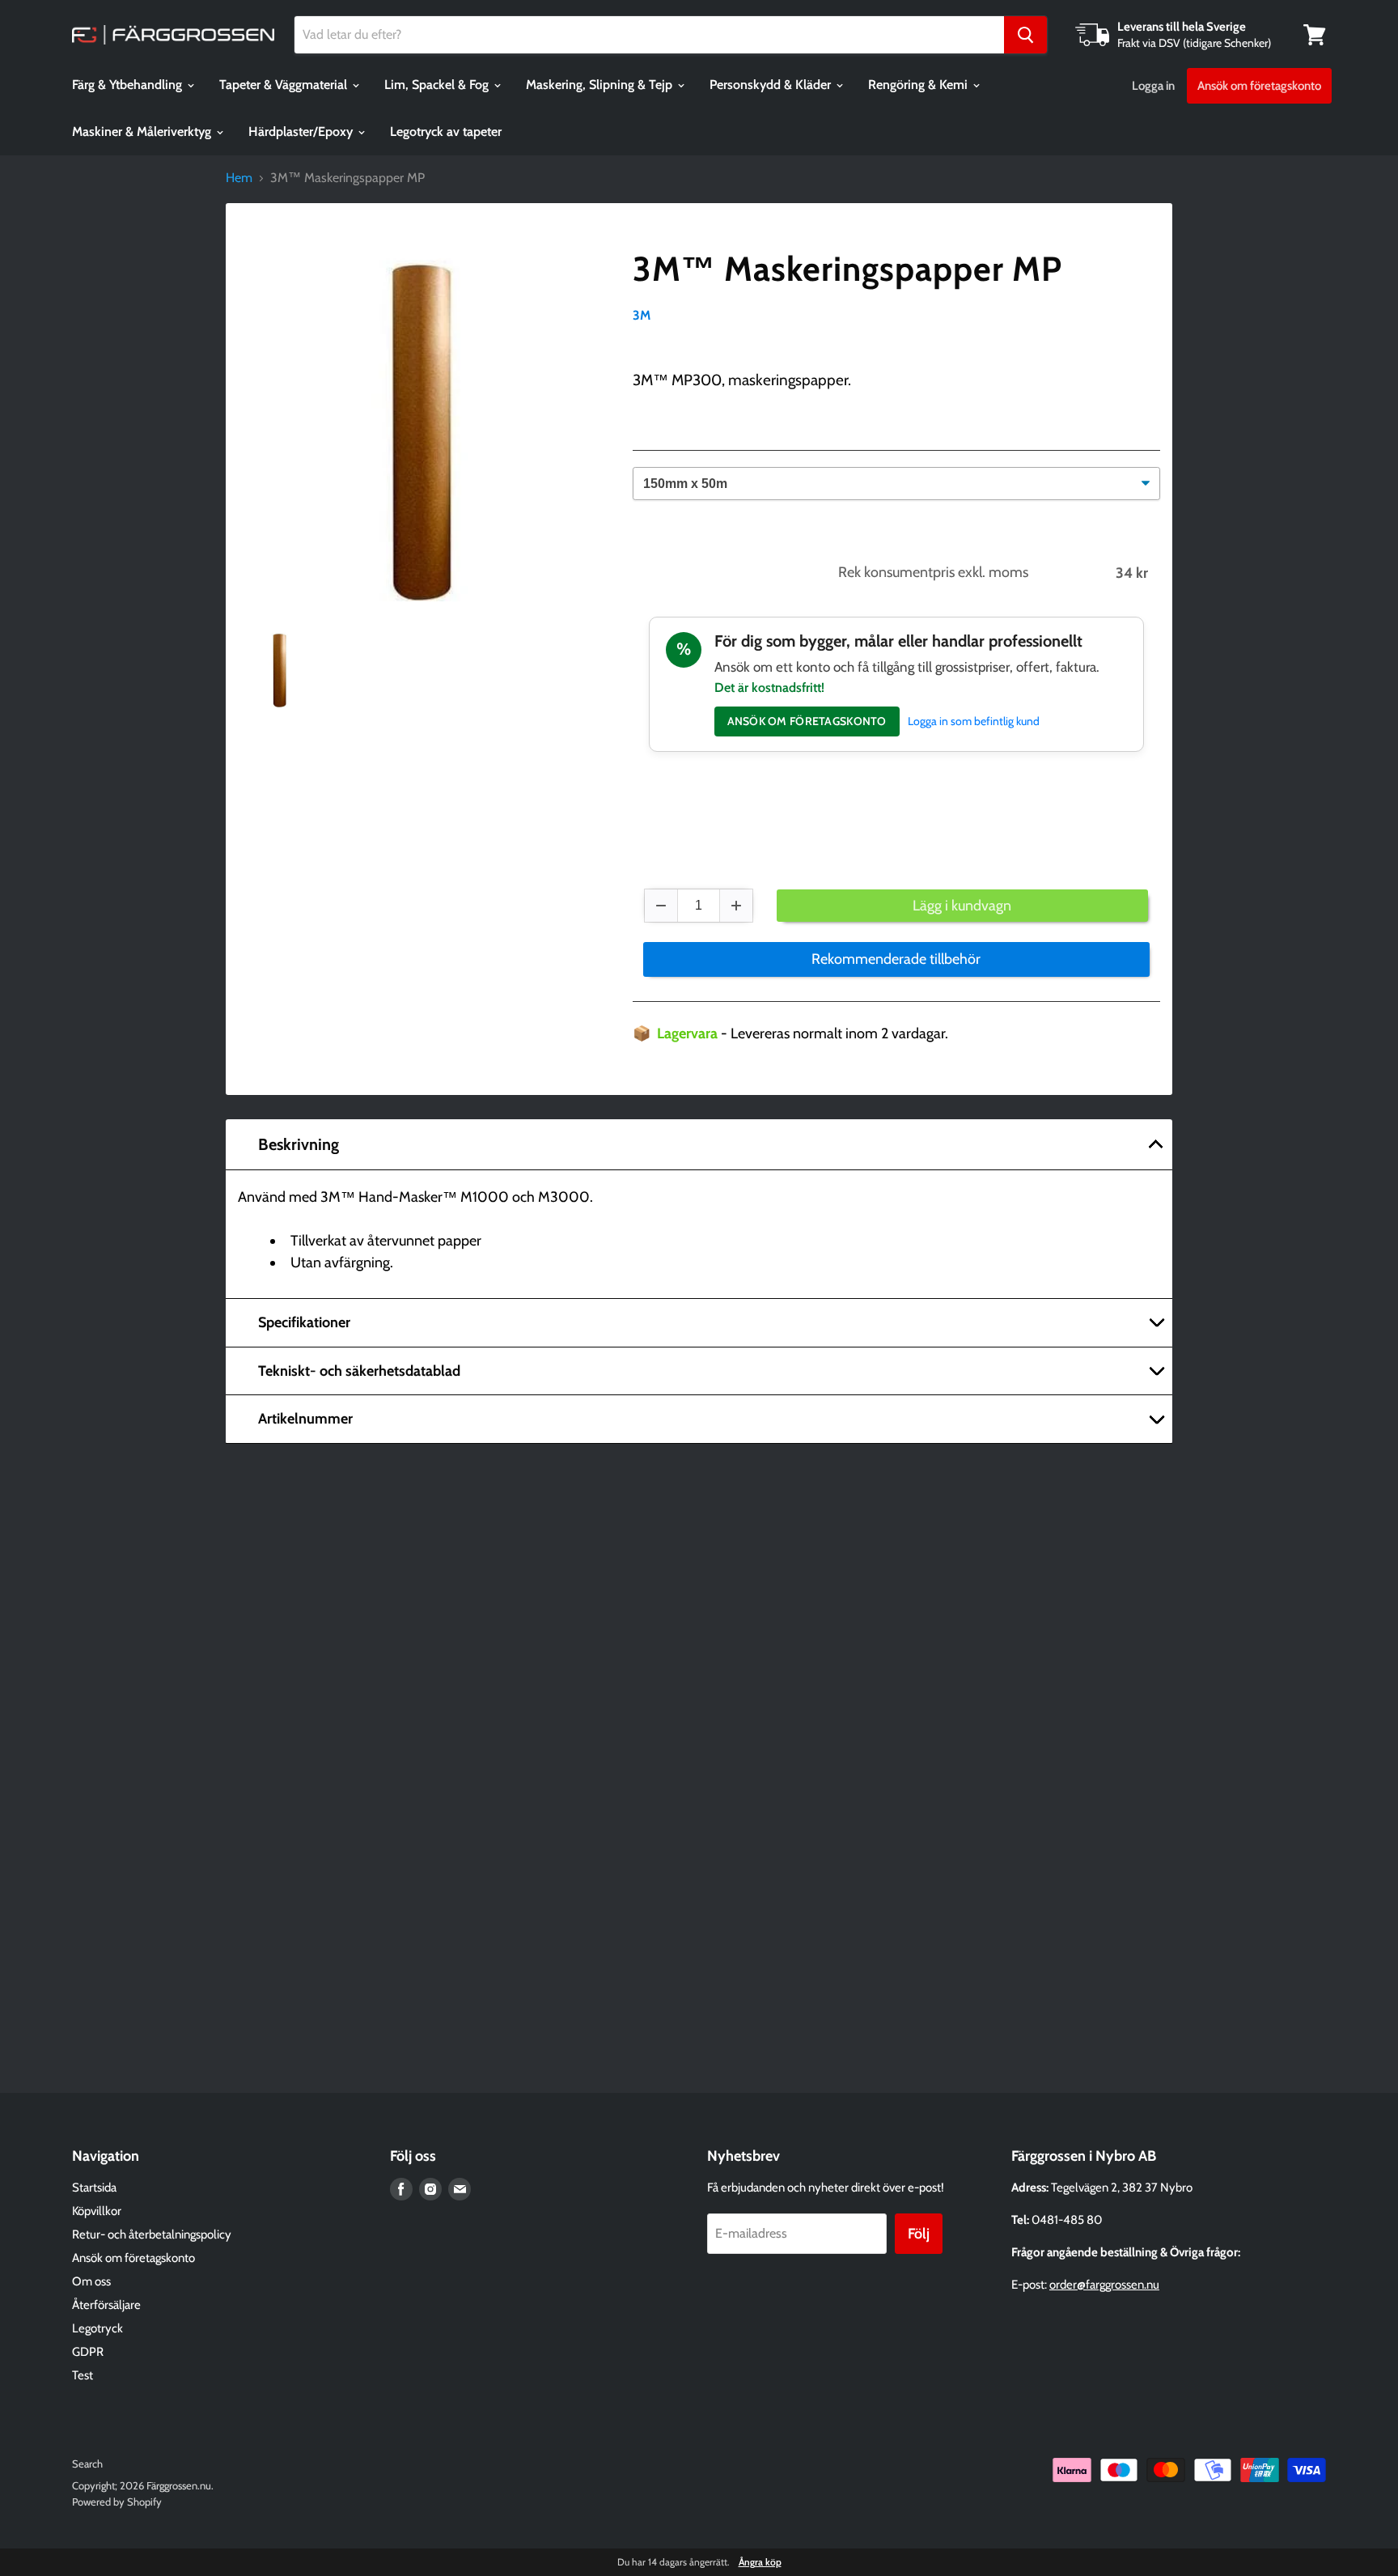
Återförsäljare (106, 2305)
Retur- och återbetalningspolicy (152, 2234)
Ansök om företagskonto (1259, 86)
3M (642, 315)
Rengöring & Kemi (919, 85)
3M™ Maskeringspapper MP (847, 269)
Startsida (94, 2188)
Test (83, 2375)
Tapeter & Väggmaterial (285, 85)
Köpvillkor (97, 2211)
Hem (239, 178)
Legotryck (97, 2328)
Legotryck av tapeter (446, 132)
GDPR (88, 2352)
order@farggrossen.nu (1104, 2285)
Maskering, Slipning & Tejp (601, 85)
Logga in (1153, 86)
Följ (919, 2234)
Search (87, 2464)
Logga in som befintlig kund (974, 721)
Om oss (91, 2281)
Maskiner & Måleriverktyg (143, 132)
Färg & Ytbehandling (129, 85)
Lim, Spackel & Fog (438, 85)
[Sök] (1025, 35)
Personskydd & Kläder (772, 85)
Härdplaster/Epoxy (302, 132)
